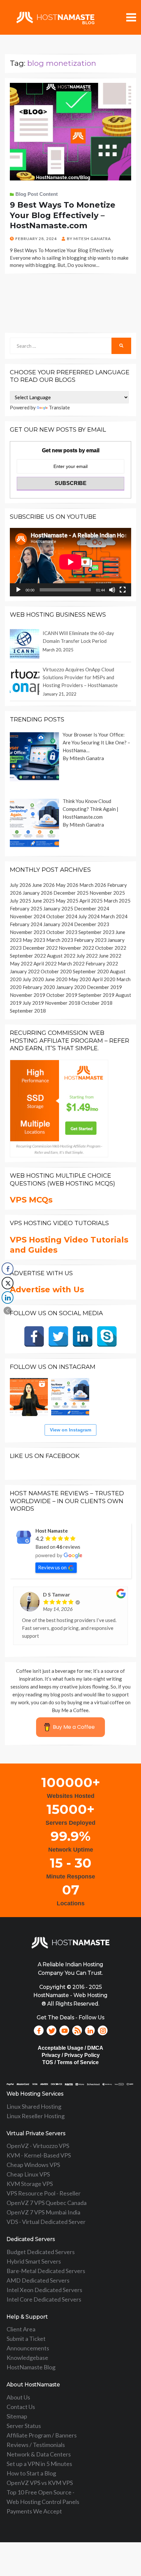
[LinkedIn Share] (8, 1297)
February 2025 (26, 908)
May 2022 (21, 963)
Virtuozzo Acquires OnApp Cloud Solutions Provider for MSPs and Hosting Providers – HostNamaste (80, 677)
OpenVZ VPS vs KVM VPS (40, 2483)
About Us (18, 2397)
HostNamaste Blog (31, 2367)
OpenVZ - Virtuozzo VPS (38, 2146)
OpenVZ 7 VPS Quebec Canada (47, 2203)
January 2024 (58, 924)
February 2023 (90, 940)
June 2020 (56, 979)
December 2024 (92, 908)
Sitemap (17, 2416)
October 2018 (97, 1003)
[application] (70, 562)
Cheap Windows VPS (33, 2165)
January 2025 (58, 908)
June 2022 (110, 956)
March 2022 (71, 963)
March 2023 (60, 940)
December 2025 (71, 893)
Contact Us (21, 2407)
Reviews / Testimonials (36, 2445)
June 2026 (43, 885)
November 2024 (28, 916)
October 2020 (56, 971)
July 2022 (87, 956)
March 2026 (93, 885)
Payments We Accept (34, 2511)
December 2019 (104, 987)
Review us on (52, 1567)
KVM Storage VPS (30, 2184)
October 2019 (62, 995)
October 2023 (62, 932)
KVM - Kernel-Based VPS (39, 2155)
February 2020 (39, 987)
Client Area (21, 2329)
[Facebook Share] (8, 1269)
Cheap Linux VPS (28, 2174)
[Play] (18, 590)
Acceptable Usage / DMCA (70, 2048)
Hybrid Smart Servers (34, 2261)
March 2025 (117, 901)
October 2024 (62, 916)
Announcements (28, 2348)
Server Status (24, 2426)
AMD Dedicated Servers (38, 2280)
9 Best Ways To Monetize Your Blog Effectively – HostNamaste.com (63, 215)
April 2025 (91, 901)
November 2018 (63, 1003)
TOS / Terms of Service (70, 2062)
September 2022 (28, 956)
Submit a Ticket (26, 2339)
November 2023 (28, 932)
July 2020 (33, 979)
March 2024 (114, 916)
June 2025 (43, 901)
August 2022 (61, 956)
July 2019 (33, 1003)
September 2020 (91, 971)
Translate (59, 407)
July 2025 (20, 901)
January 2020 (71, 987)
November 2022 (76, 948)
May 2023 (34, 940)
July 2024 (89, 916)
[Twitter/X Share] (8, 1283)
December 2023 (92, 924)
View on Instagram (70, 1430)
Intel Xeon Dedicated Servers (44, 2290)
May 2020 (80, 979)
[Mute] (112, 590)
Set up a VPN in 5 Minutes (39, 2464)
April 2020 (104, 979)
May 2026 (67, 885)
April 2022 (45, 963)
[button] (8, 1311)
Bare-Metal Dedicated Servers (46, 2271)
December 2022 (40, 948)
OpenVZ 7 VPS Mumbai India (43, 2212)
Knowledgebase (27, 2358)
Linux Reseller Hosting (36, 2116)
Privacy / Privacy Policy (71, 2055)
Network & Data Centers (39, 2454)
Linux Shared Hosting (34, 2106)
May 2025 (67, 901)
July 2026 (20, 885)
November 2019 (28, 995)
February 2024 (26, 924)
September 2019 (96, 995)
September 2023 (96, 932)
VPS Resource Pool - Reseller (44, 2193)
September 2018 (28, 1011)
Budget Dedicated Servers (41, 2252)
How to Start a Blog (31, 2473)
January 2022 (25, 971)
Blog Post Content (37, 194)
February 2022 (102, 963)
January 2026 (38, 893)
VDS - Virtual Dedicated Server (46, 2222)
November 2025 (107, 893)
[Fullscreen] (123, 590)
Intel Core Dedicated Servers (44, 2299)
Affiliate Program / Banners (42, 2435)
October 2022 (111, 948)
